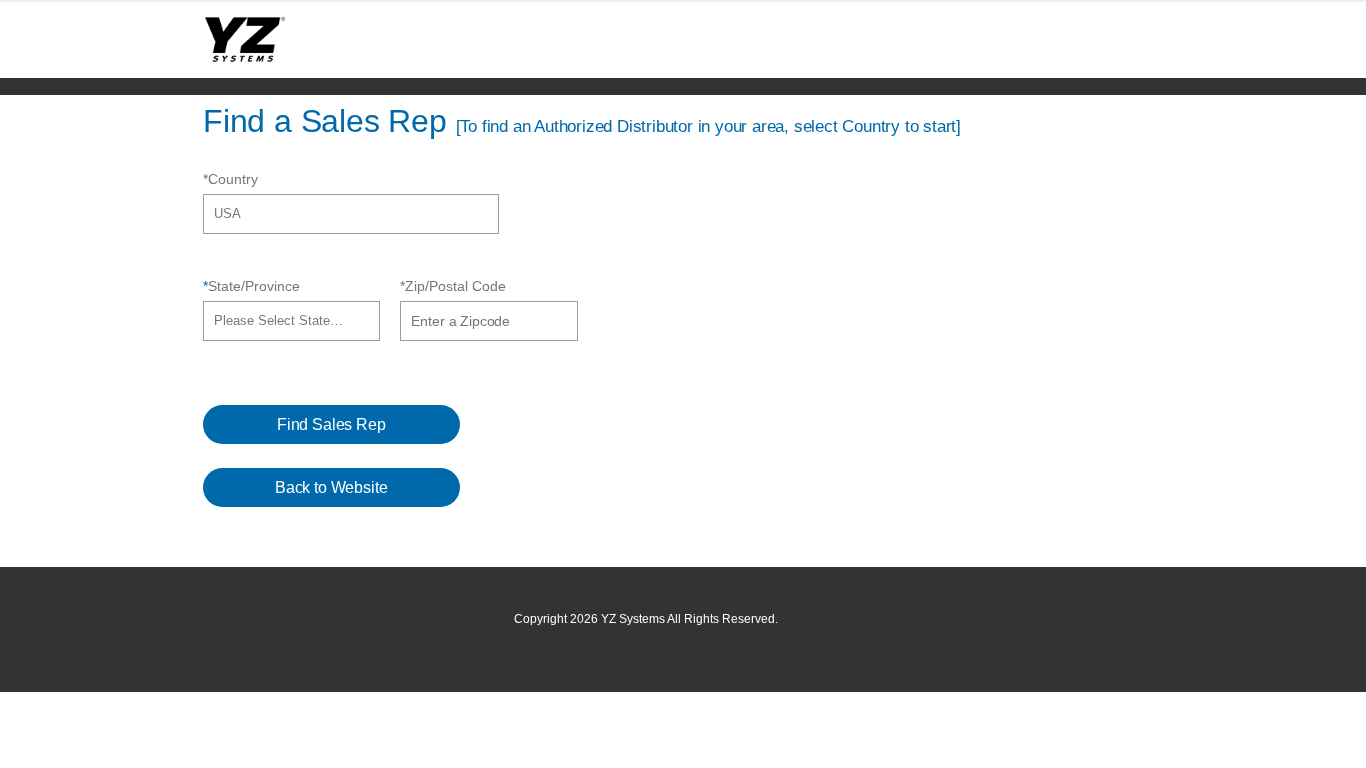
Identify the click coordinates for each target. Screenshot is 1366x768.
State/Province (251, 286)
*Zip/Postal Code (453, 286)
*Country (230, 179)
